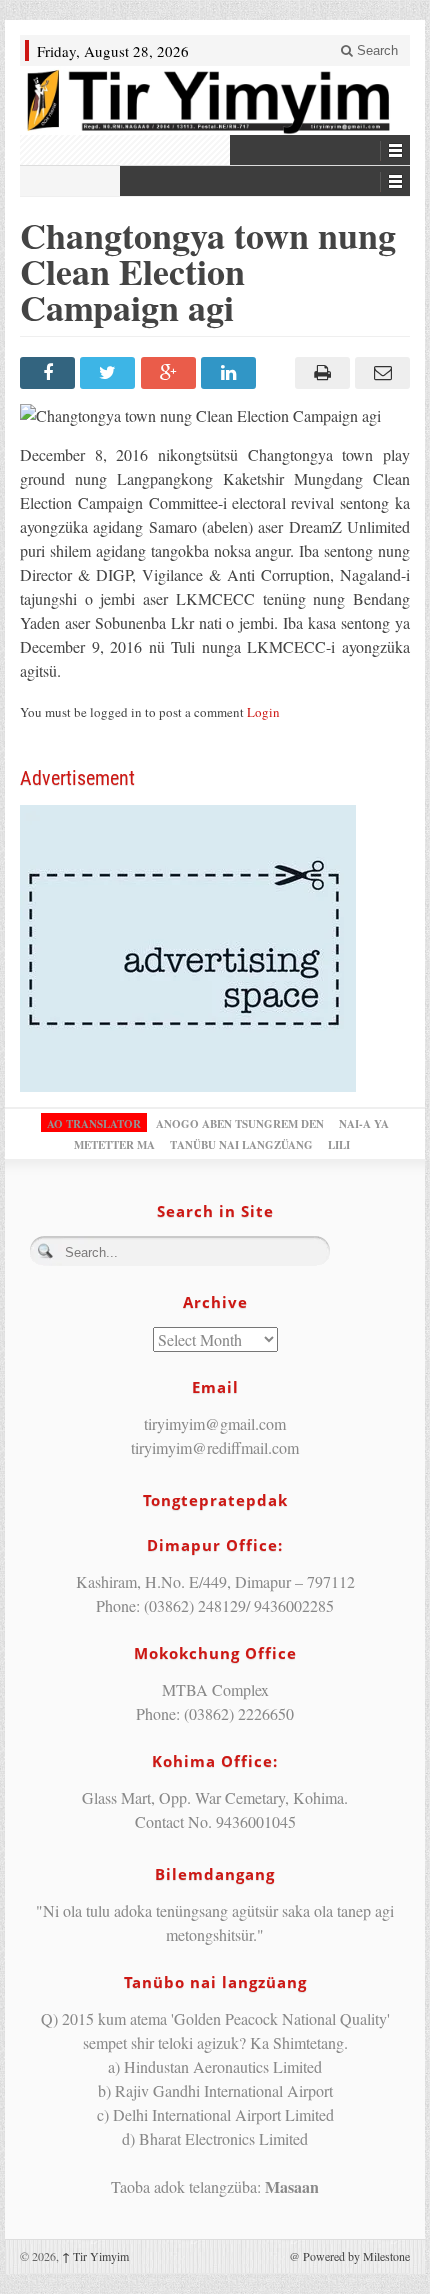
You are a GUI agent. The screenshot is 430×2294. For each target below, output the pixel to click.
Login (263, 712)
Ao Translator (94, 1124)
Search (375, 50)
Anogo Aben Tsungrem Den (240, 1124)
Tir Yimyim (95, 2256)
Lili (339, 1145)
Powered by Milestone (356, 2256)
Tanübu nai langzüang (241, 1145)
